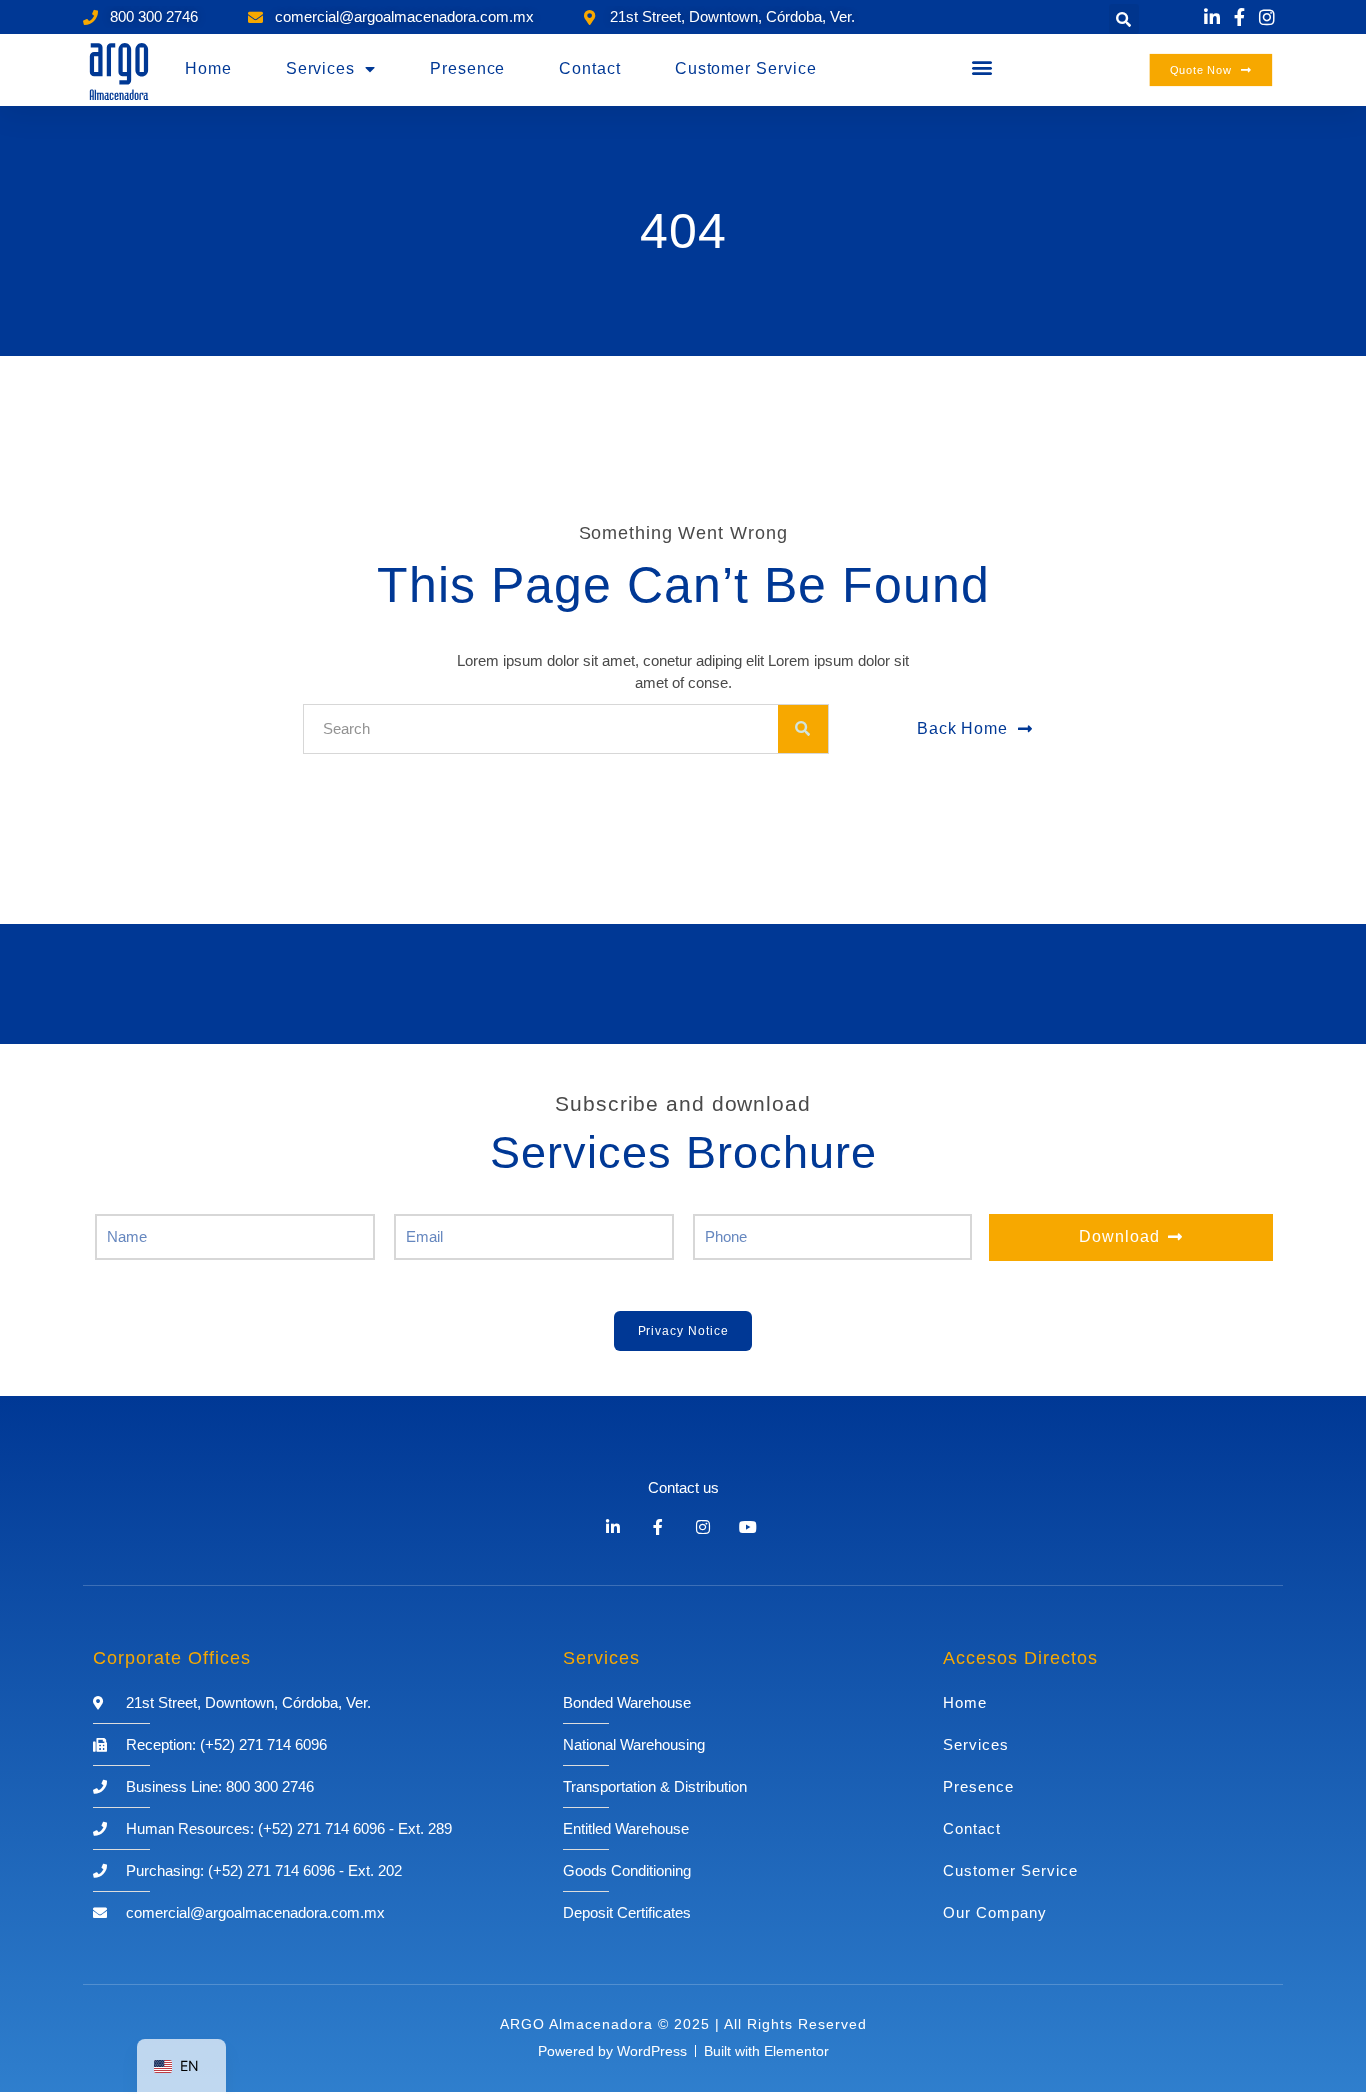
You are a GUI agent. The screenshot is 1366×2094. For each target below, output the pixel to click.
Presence (467, 68)
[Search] (803, 729)
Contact (589, 68)
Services (320, 68)
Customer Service (746, 68)
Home (208, 68)
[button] (1124, 19)
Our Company (995, 1912)
